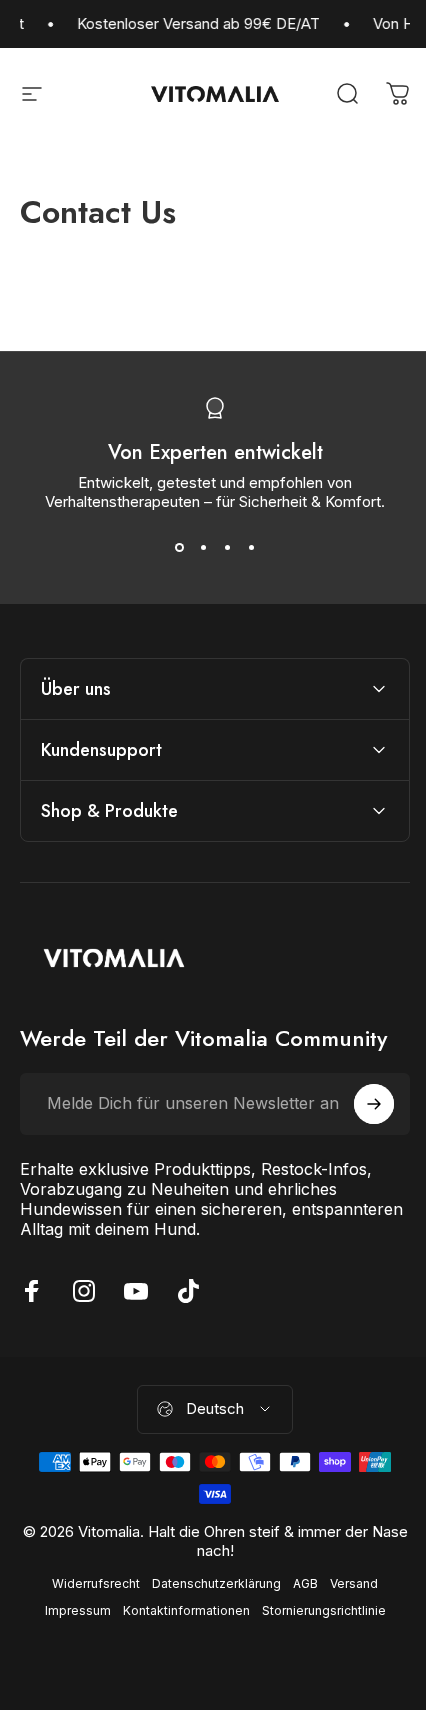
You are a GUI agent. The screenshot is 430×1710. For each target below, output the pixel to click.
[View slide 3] (227, 547)
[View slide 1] (179, 547)
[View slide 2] (203, 547)
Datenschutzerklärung (209, 1583)
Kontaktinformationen (178, 1610)
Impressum (70, 1610)
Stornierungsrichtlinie (316, 1610)
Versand (347, 1583)
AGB (298, 1583)
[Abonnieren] (359, 1104)
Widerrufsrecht (89, 1583)
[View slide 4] (251, 547)
